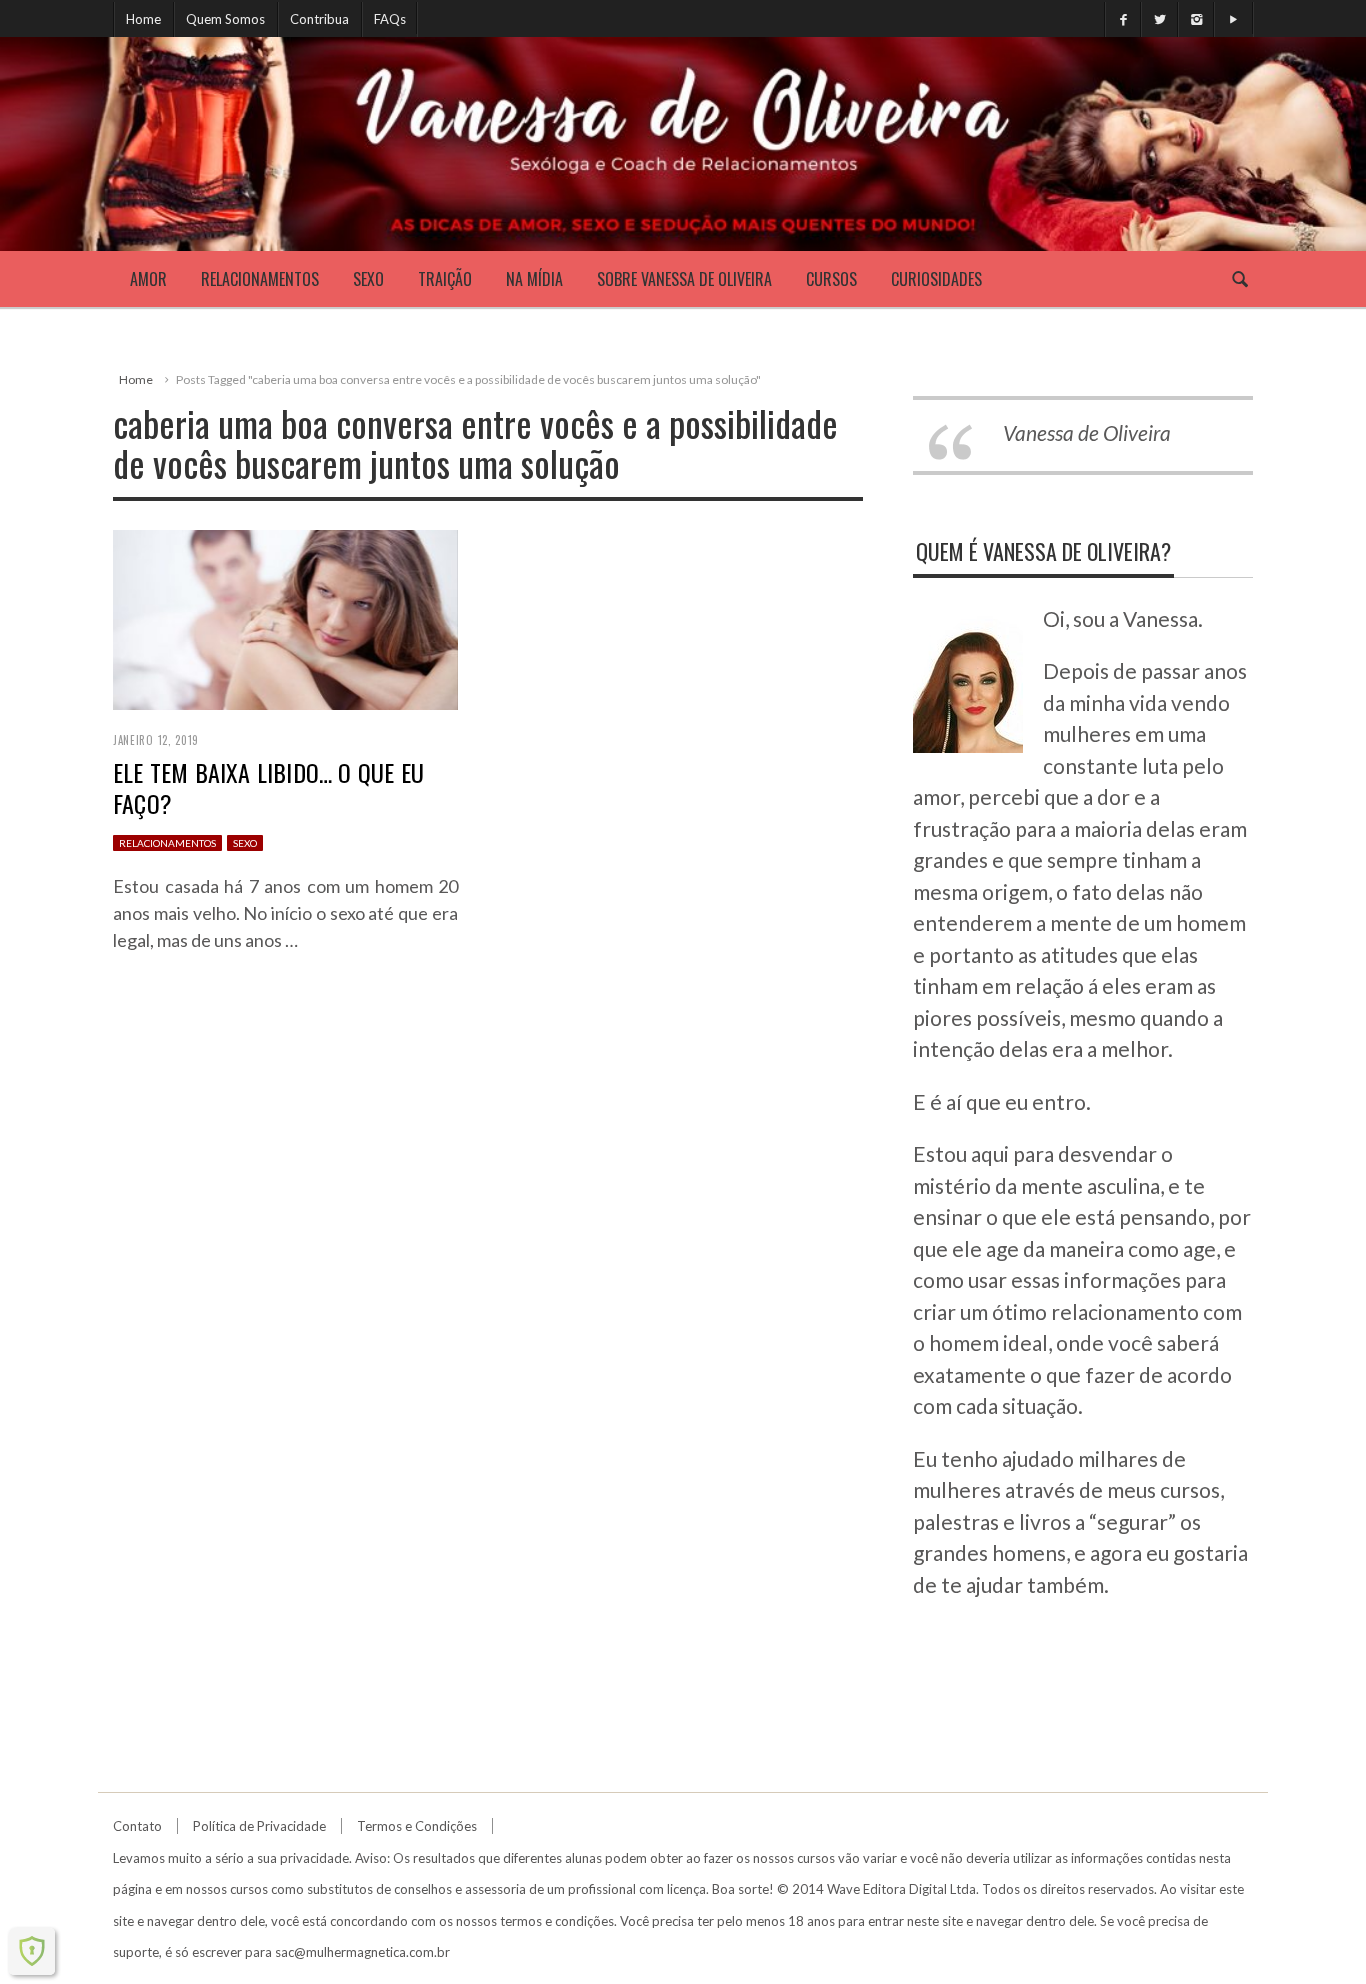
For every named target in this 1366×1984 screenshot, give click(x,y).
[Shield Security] (32, 1951)
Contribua (319, 19)
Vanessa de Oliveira (1087, 432)
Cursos (831, 279)
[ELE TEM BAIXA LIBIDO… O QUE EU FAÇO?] (285, 617)
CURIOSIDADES (936, 279)
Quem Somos (225, 19)
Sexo (368, 279)
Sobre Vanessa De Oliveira (684, 279)
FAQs (390, 19)
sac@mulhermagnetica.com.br (362, 1952)
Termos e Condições (417, 1826)
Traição (445, 279)
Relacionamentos (260, 279)
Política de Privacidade (259, 1826)
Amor (148, 279)
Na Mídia (534, 279)
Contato (137, 1826)
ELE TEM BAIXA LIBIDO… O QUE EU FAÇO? (268, 787)
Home (143, 19)
